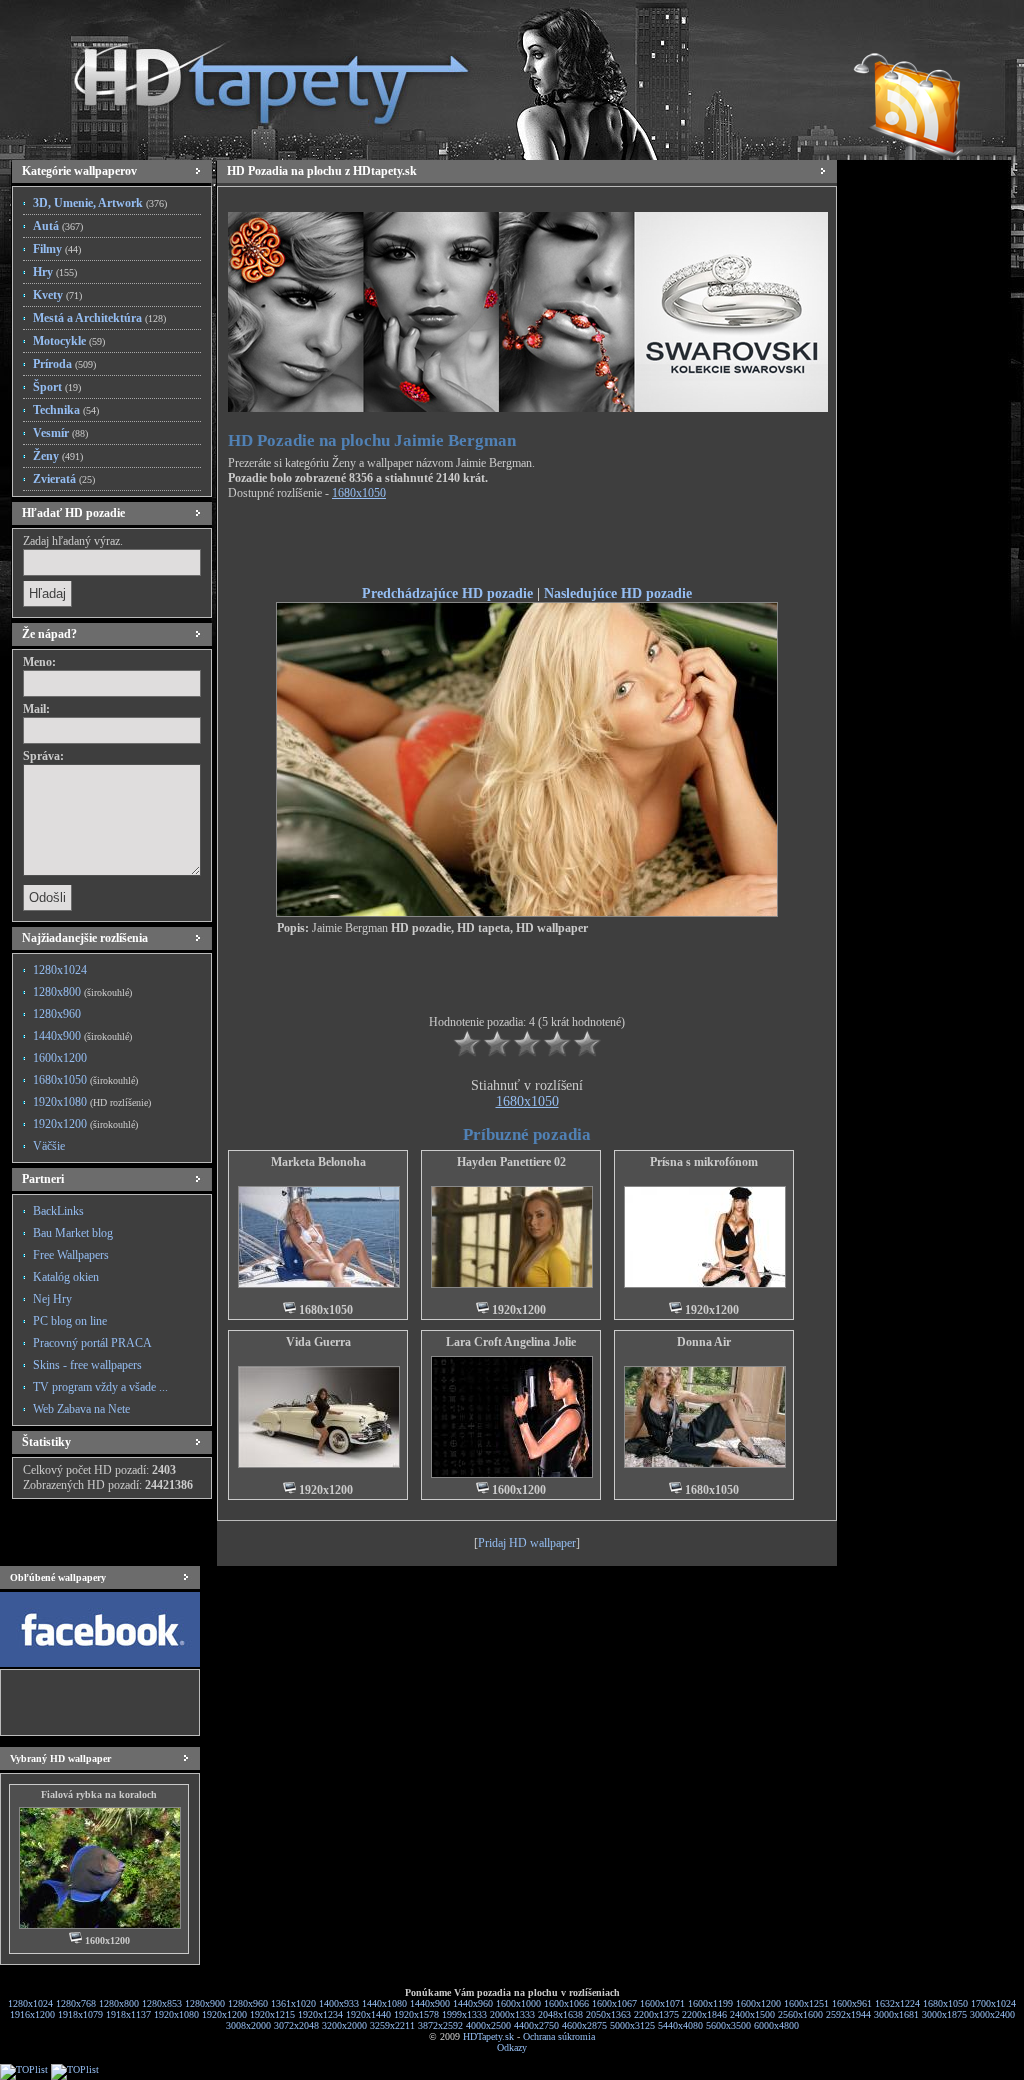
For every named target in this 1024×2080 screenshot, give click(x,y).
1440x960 (473, 2003)
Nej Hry (52, 1299)
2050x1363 (608, 2014)
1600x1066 (566, 2003)
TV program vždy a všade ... (100, 1387)
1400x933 (339, 2003)
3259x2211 (392, 2025)
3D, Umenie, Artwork (100, 203)
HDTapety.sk (488, 2036)
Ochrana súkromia (559, 2036)
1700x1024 (993, 2003)
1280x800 (82, 992)
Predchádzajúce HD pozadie (447, 593)
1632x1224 (897, 2003)
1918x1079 (80, 2014)
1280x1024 (60, 970)
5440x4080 (680, 2025)
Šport (57, 387)
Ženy (58, 456)
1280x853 (162, 2003)
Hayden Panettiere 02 (511, 1162)
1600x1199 (710, 2003)
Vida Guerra (318, 1342)
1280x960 (57, 1014)
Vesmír (60, 433)
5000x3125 (632, 2025)
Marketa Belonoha (318, 1162)
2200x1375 (656, 2014)
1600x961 (852, 2003)
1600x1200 (60, 1058)
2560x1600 (800, 2014)
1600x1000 (518, 2003)
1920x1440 (368, 2014)
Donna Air (704, 1342)
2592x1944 (848, 2014)
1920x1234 (320, 2014)
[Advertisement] (527, 546)
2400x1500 (752, 2014)
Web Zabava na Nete (81, 1409)
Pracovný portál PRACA (92, 1343)
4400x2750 (536, 2025)
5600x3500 (728, 2025)
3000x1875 (944, 2014)
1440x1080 (384, 2003)
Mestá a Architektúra (99, 318)
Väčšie (49, 1146)
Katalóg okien (66, 1277)
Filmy (57, 249)
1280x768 (76, 2003)
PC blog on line (70, 1321)
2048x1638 (560, 2014)
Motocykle (69, 341)
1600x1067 (614, 2003)
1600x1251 (806, 2003)
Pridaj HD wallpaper (527, 1543)
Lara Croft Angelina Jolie (511, 1342)
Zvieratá (64, 479)
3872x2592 (440, 2025)
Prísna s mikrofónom (704, 1162)
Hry (55, 272)
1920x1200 (85, 1124)
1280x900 (205, 2003)
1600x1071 (662, 2003)
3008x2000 (248, 2025)
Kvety (57, 295)
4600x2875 (584, 2025)
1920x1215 (272, 2014)
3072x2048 (296, 2025)
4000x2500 (488, 2025)
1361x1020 (293, 2003)
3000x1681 (896, 2014)
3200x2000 (344, 2025)
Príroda (64, 364)
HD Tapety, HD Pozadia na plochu (252, 75)
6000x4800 (776, 2025)
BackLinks (58, 1211)
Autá (58, 226)
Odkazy (512, 2047)
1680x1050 (85, 1080)
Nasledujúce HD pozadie (618, 593)
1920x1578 (416, 2014)
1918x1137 (128, 2014)
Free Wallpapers (71, 1255)
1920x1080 (92, 1102)
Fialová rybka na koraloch (99, 1794)
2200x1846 (704, 2014)
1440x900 (82, 1036)
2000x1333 (512, 2014)
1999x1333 (464, 2014)
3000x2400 (992, 2014)
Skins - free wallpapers (87, 1365)
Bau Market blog (73, 1233)
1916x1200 (32, 2014)
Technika (66, 410)
